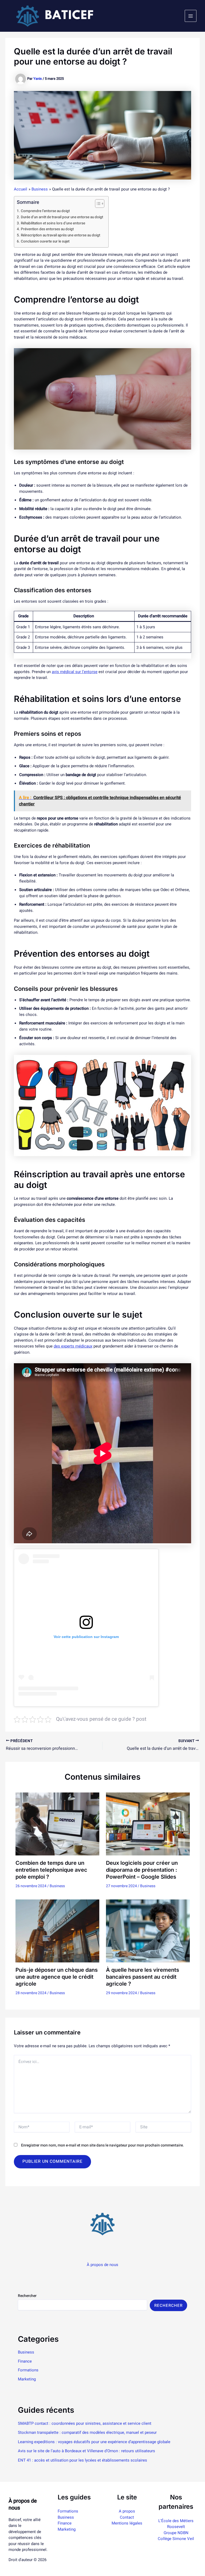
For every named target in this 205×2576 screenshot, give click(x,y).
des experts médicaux (73, 1346)
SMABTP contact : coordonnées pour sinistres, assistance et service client (85, 2423)
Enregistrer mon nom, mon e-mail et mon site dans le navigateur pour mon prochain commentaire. (102, 2145)
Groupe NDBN (176, 2533)
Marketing (27, 2379)
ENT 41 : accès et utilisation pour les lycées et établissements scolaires (82, 2460)
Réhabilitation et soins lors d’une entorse (53, 223)
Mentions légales (127, 2523)
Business (57, 1886)
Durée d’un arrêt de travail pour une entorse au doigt (62, 217)
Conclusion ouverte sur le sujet (45, 241)
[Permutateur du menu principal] (191, 16)
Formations (28, 2370)
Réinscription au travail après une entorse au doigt (60, 235)
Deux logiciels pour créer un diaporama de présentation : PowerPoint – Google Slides (142, 1870)
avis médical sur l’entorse (75, 672)
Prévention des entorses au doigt (47, 229)
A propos (127, 2511)
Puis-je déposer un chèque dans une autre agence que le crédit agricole (57, 1977)
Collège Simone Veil (176, 2539)
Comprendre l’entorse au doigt (45, 211)
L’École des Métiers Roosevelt (176, 2524)
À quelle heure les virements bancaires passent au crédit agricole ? (143, 1977)
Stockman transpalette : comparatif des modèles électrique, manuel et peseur (87, 2432)
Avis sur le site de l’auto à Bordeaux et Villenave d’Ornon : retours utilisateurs (86, 2451)
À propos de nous (102, 2265)
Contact (127, 2517)
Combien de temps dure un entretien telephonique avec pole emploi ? (51, 1870)
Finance (25, 2361)
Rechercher (27, 2296)
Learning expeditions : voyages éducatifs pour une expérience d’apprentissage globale (94, 2442)
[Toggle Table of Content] (97, 204)
